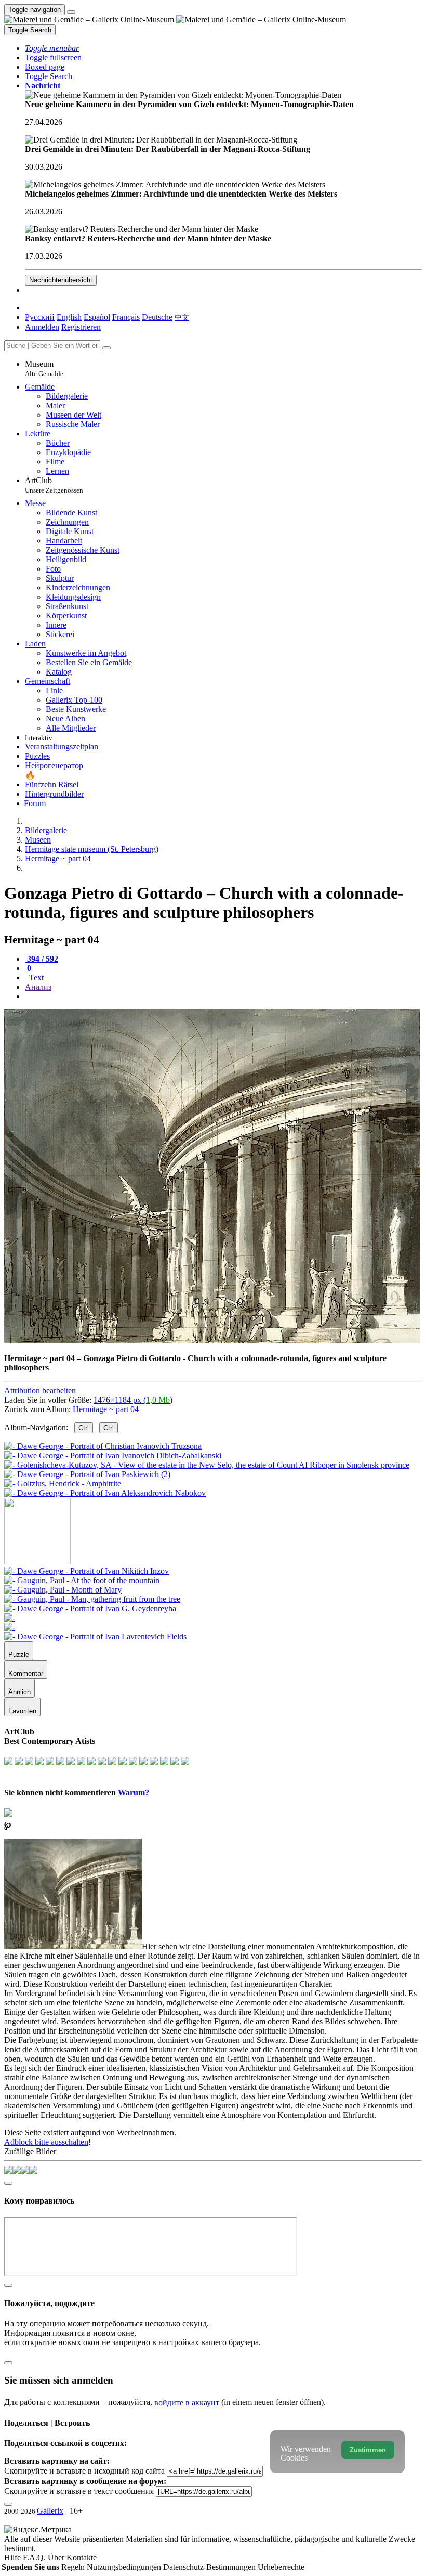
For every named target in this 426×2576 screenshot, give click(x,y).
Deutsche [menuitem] (157, 317)
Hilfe (14, 2558)
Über (57, 2558)
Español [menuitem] (97, 317)
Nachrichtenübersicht (61, 280)
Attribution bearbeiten (40, 1390)
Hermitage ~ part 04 (106, 1409)
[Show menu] (71, 12)
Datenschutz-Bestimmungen (210, 2567)
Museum (44, 368)
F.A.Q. (35, 2558)
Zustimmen (368, 2450)
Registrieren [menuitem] (81, 327)
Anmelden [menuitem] (42, 327)
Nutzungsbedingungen (125, 2567)
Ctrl (84, 1428)
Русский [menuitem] (40, 317)
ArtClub (54, 485)
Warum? (134, 1792)
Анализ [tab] (38, 987)
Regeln (74, 2567)
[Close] (106, 348)
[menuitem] (182, 317)
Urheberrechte (281, 2567)
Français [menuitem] (126, 317)
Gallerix (50, 2511)
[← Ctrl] (105, 1493)
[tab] (42, 959)
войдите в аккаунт (187, 2403)
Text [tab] (35, 978)
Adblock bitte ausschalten (46, 2142)
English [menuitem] (69, 317)
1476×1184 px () (133, 1400)
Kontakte (82, 2558)
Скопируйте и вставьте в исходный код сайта (84, 2471)
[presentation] (223, 996)
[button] (52, 48)
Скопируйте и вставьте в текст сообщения (79, 2491)
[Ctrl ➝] (86, 1571)
